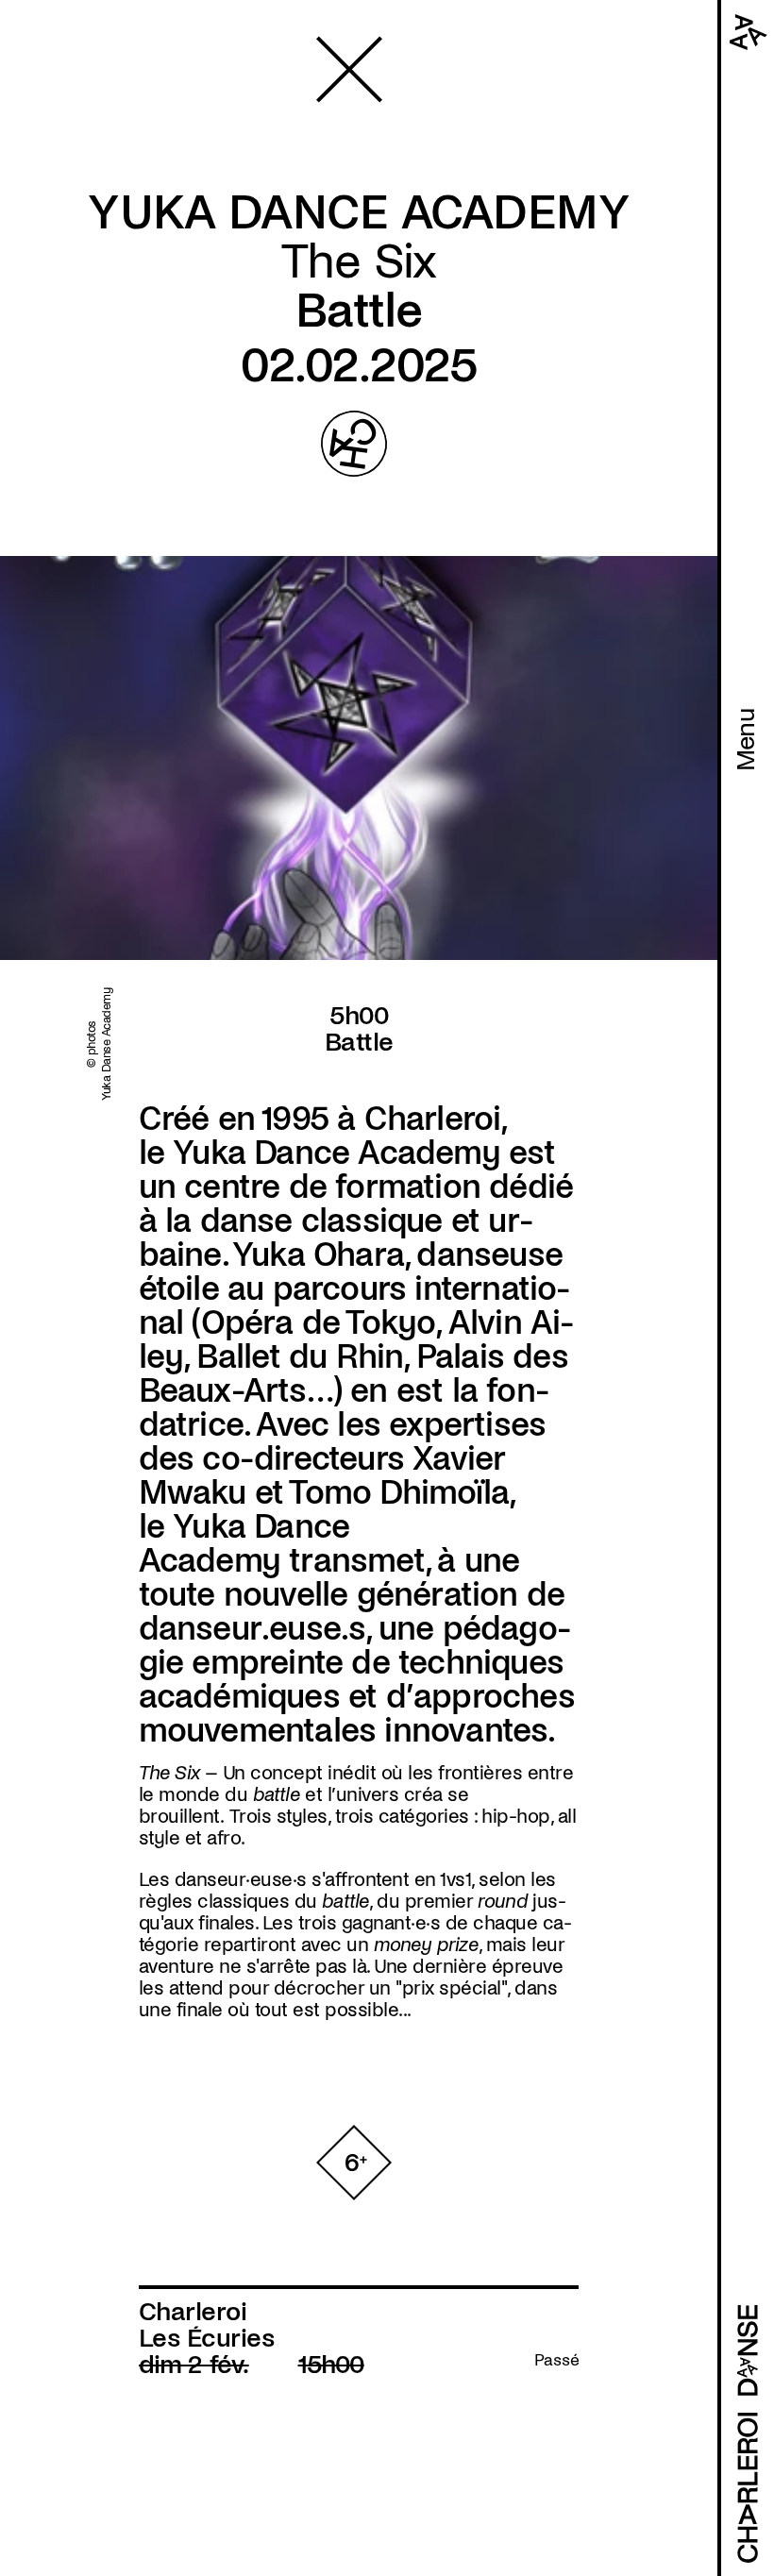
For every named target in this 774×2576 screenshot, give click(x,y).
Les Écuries (207, 2338)
